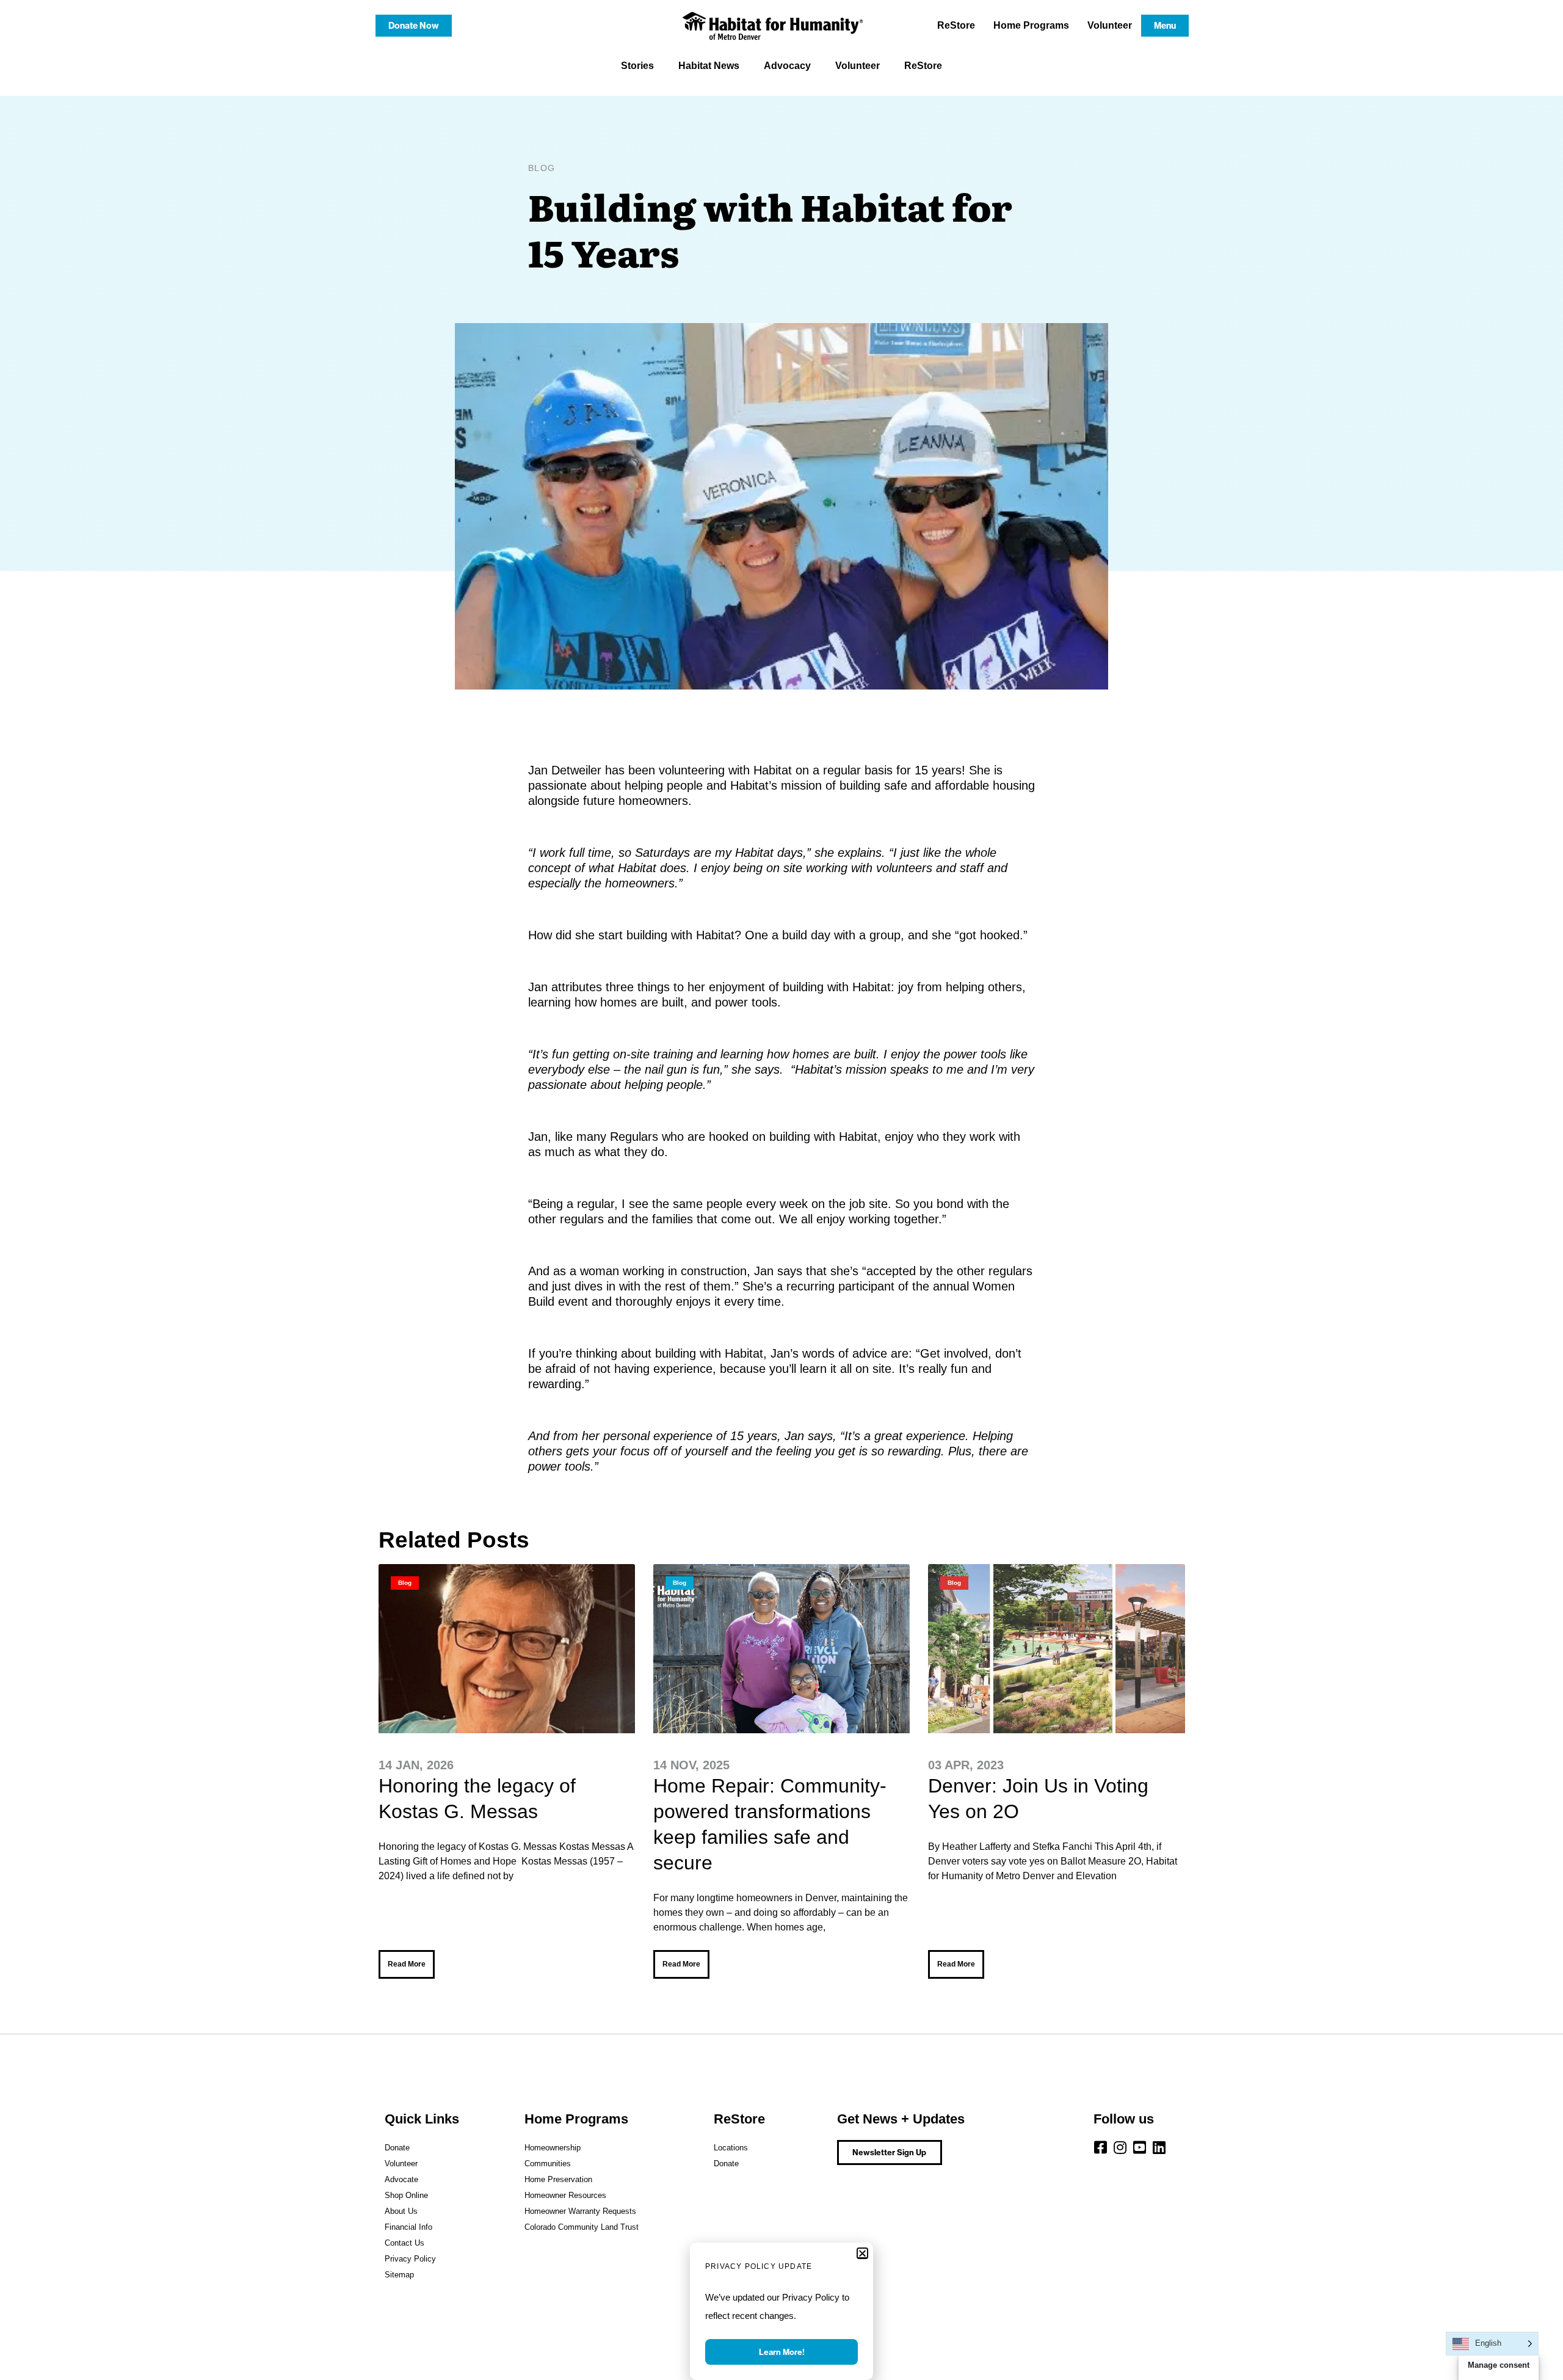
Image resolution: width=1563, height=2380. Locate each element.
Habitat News (709, 66)
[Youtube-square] (1140, 2147)
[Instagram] (1120, 2147)
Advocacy (787, 66)
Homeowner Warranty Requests (580, 2211)
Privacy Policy (410, 2259)
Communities (548, 2163)
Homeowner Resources (565, 2195)
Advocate (401, 2179)
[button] (862, 2253)
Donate (397, 2148)
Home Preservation (558, 2179)
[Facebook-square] (1101, 2147)
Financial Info (408, 2227)
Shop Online (406, 2195)
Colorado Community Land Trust (582, 2227)
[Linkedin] (1159, 2147)
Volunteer (1110, 25)
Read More (407, 1964)
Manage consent (1499, 2365)
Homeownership (553, 2148)
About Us (401, 2211)
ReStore (956, 25)
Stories (637, 66)
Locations (731, 2148)
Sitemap (399, 2275)
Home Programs (1031, 25)
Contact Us (404, 2243)
